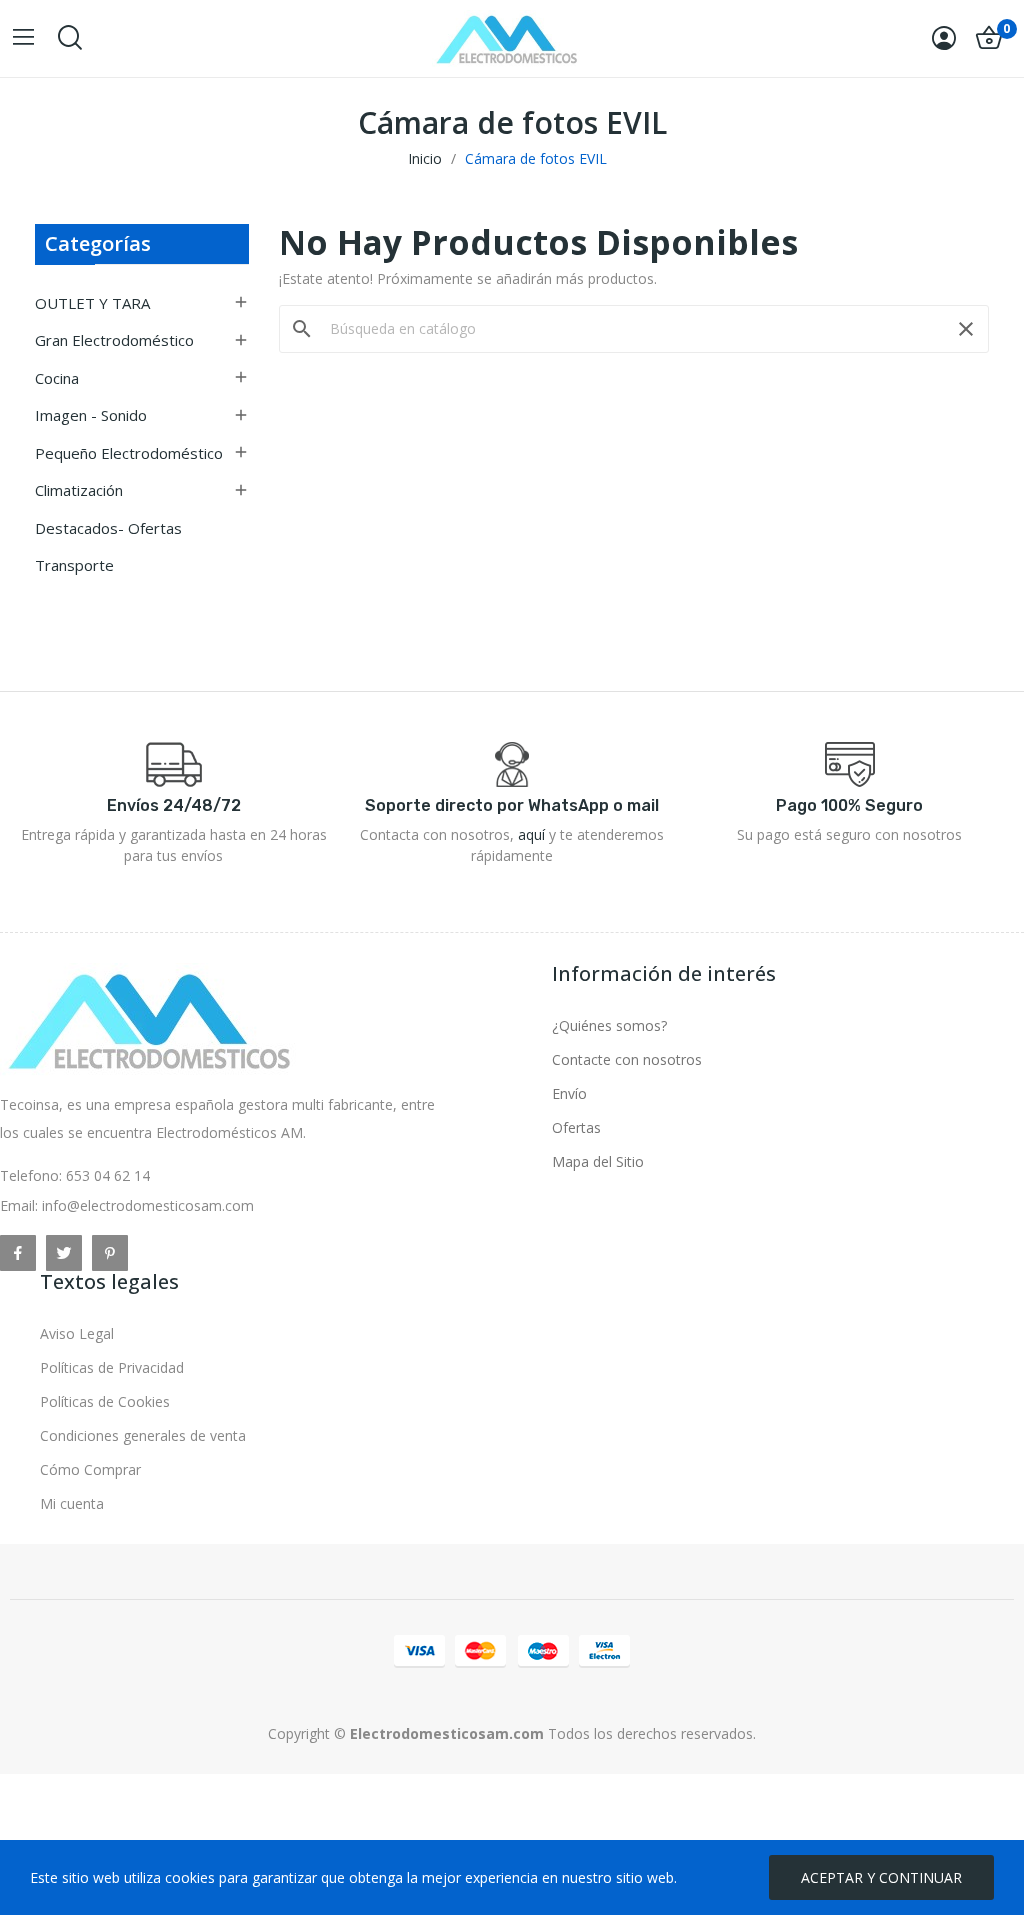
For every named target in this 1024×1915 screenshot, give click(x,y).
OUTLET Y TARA (92, 303)
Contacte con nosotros (627, 1059)
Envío (569, 1093)
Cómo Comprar (90, 1469)
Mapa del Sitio (598, 1161)
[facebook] (18, 1253)
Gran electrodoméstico (114, 340)
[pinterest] (110, 1253)
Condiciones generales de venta (143, 1435)
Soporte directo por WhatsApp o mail (512, 805)
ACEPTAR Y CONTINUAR (881, 1877)
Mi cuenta (72, 1503)
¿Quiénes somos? (609, 1025)
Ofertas (576, 1127)
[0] (989, 38)
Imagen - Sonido (91, 415)
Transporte (74, 565)
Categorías (98, 243)
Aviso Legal (77, 1333)
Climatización (79, 490)
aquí (531, 834)
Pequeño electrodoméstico (129, 453)
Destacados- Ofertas (108, 528)
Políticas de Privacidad (112, 1367)
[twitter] (64, 1253)
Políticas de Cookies (105, 1401)
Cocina (57, 378)
